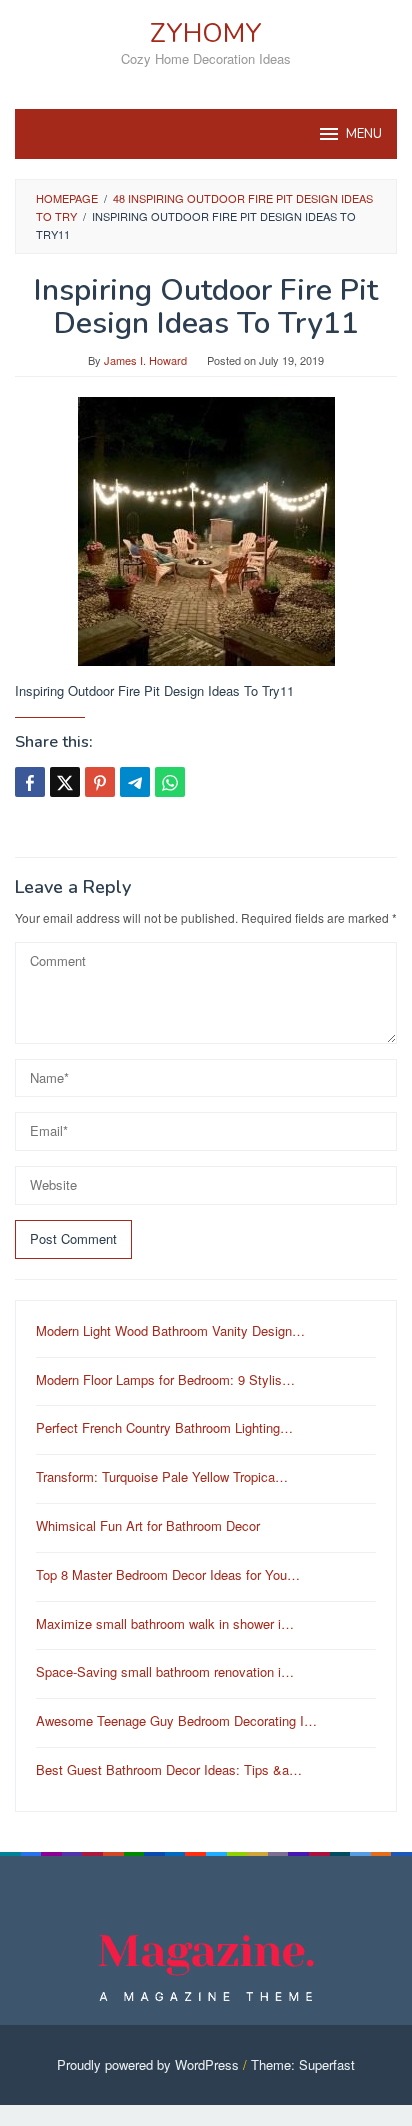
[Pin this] (100, 782)
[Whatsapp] (170, 782)
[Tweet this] (65, 782)
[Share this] (30, 782)
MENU (364, 134)
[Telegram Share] (135, 782)
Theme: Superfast (303, 2064)
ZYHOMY (206, 33)
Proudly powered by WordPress (148, 2064)
